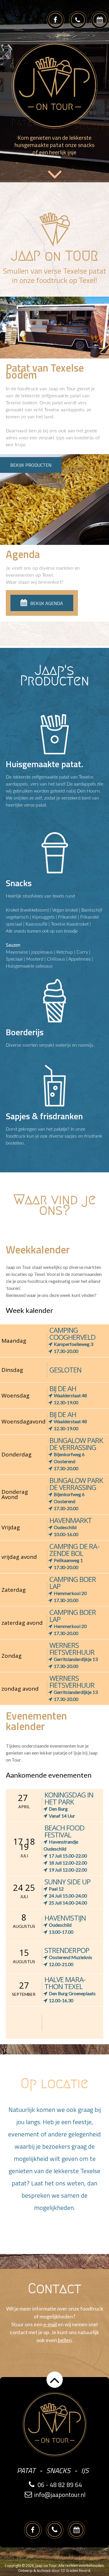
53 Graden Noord (75, 2571)
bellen (65, 2340)
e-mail (50, 2324)
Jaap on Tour (46, 2566)
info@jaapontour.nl (60, 2495)
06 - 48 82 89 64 (60, 2485)
